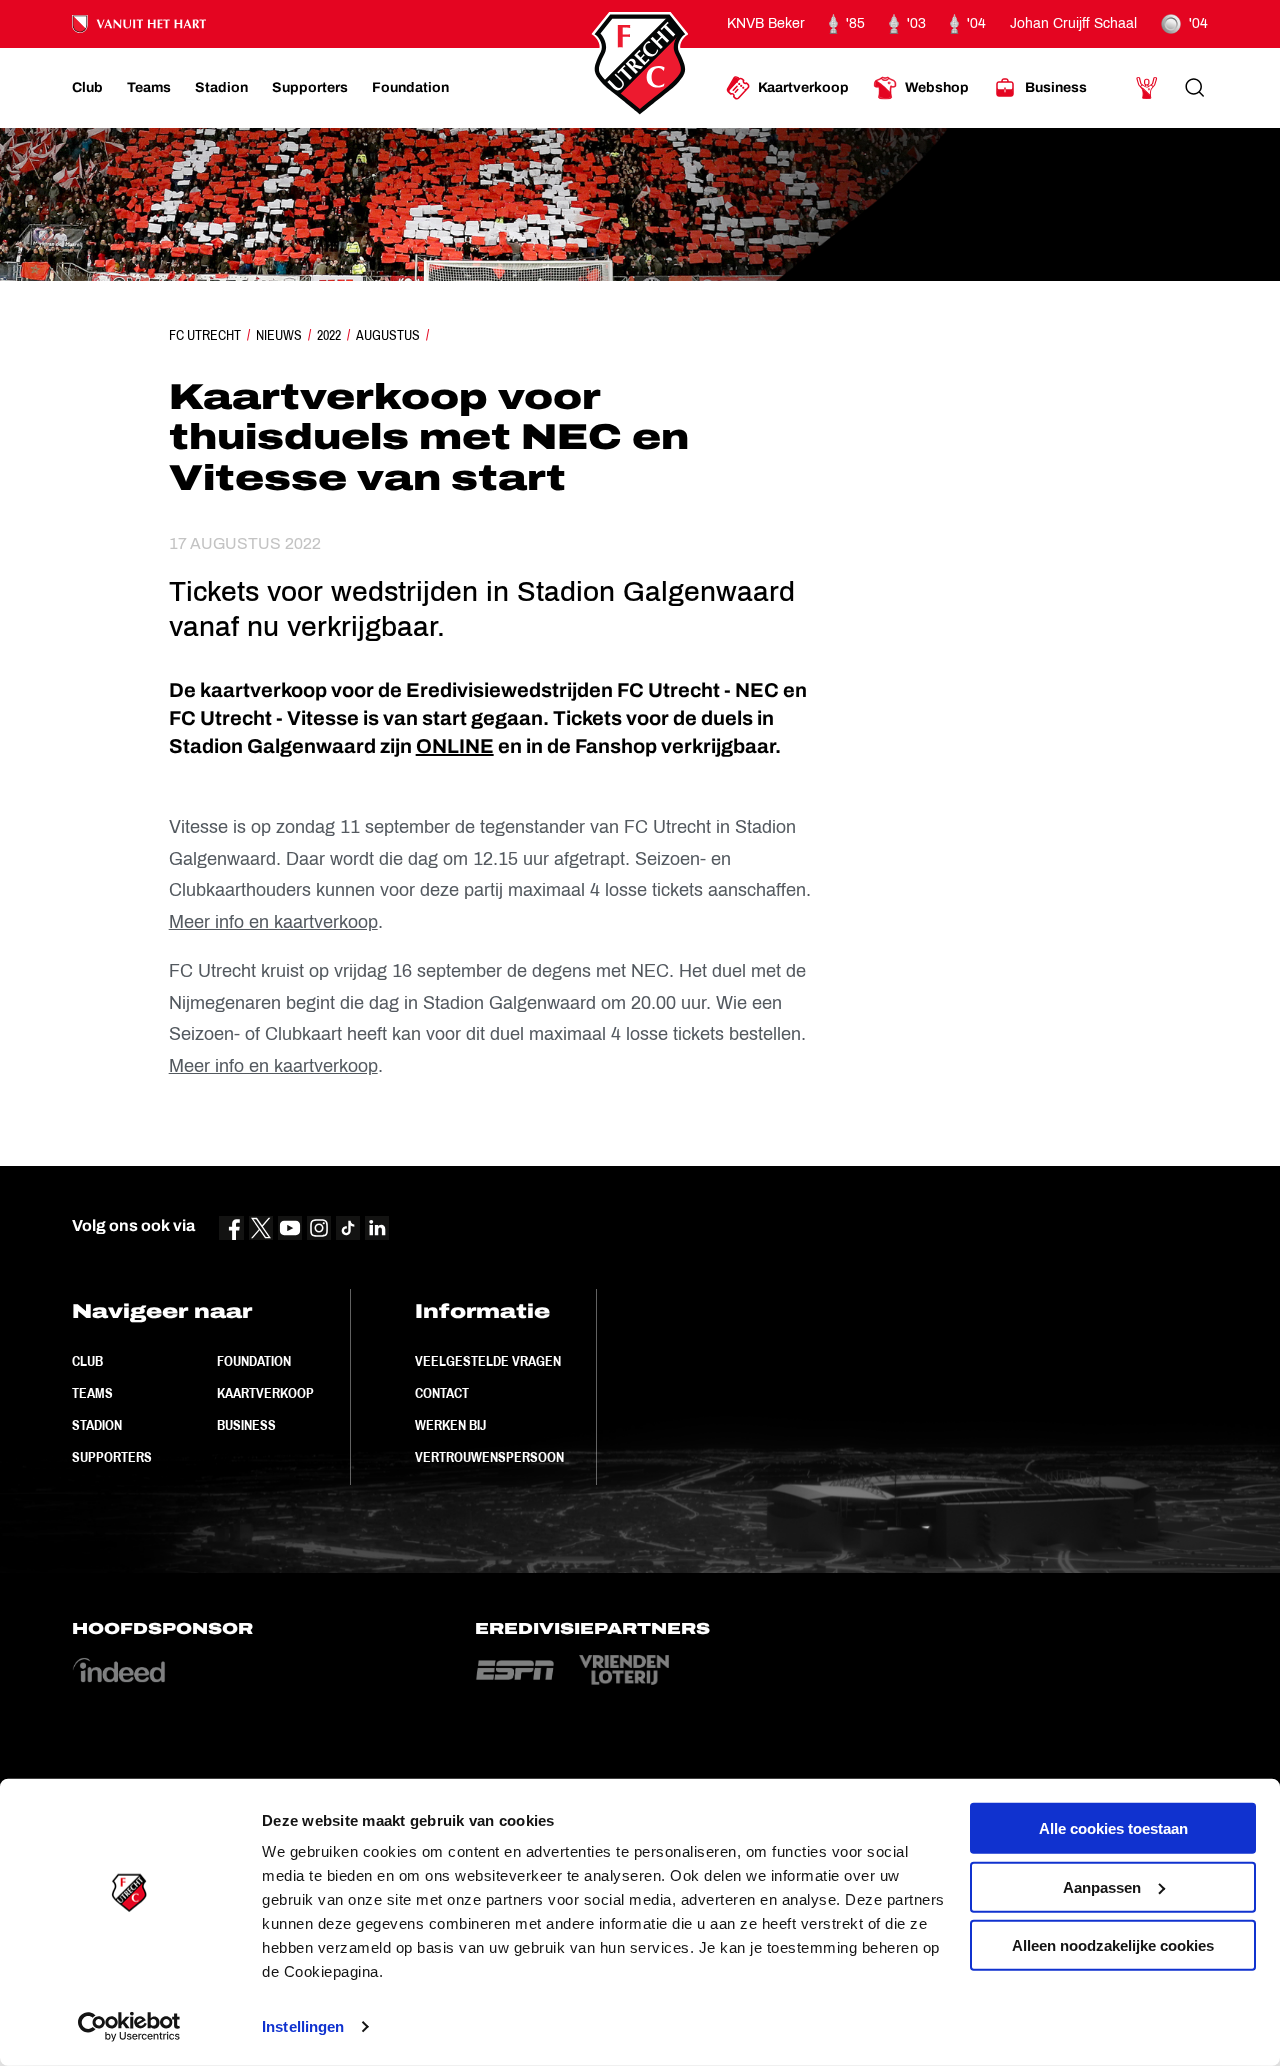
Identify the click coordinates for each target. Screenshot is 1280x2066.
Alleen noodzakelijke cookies (1113, 1945)
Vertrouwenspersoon (489, 1457)
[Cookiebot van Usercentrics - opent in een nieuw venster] (129, 2027)
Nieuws (279, 335)
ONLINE (455, 746)
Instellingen (303, 2026)
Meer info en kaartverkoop (273, 922)
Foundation (254, 1361)
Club (87, 1361)
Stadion (97, 1425)
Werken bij (450, 1425)
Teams (92, 1393)
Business (246, 1425)
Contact (442, 1393)
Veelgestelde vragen (488, 1361)
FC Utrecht (205, 335)
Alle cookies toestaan (1113, 1828)
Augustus (388, 335)
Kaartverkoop (265, 1393)
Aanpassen (1102, 1886)
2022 (329, 335)
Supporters (112, 1457)
